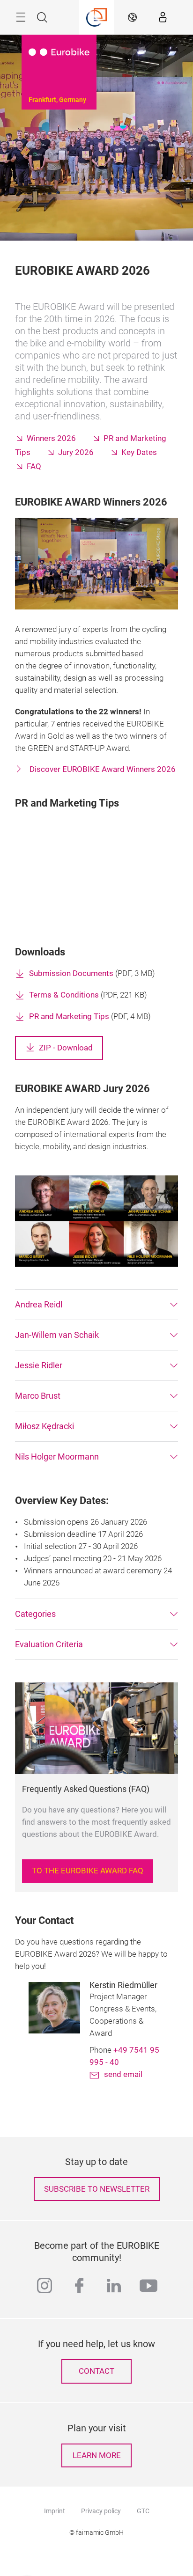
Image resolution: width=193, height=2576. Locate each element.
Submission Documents (71, 973)
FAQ (34, 466)
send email (123, 2074)
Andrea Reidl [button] (39, 1304)
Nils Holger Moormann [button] (57, 1457)
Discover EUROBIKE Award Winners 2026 (102, 769)
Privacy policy (101, 2511)
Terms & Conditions (64, 995)
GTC (143, 2511)
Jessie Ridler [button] (39, 1365)
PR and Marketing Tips (69, 1016)
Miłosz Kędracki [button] (45, 1426)
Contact (96, 2371)
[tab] (96, 1305)
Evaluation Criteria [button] (49, 1644)
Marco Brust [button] (38, 1396)
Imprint (55, 2511)
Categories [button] (35, 1614)
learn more (97, 2455)
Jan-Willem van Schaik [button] (57, 1335)
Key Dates (139, 452)
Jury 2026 (76, 452)
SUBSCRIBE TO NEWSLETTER (97, 2189)
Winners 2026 (51, 438)
